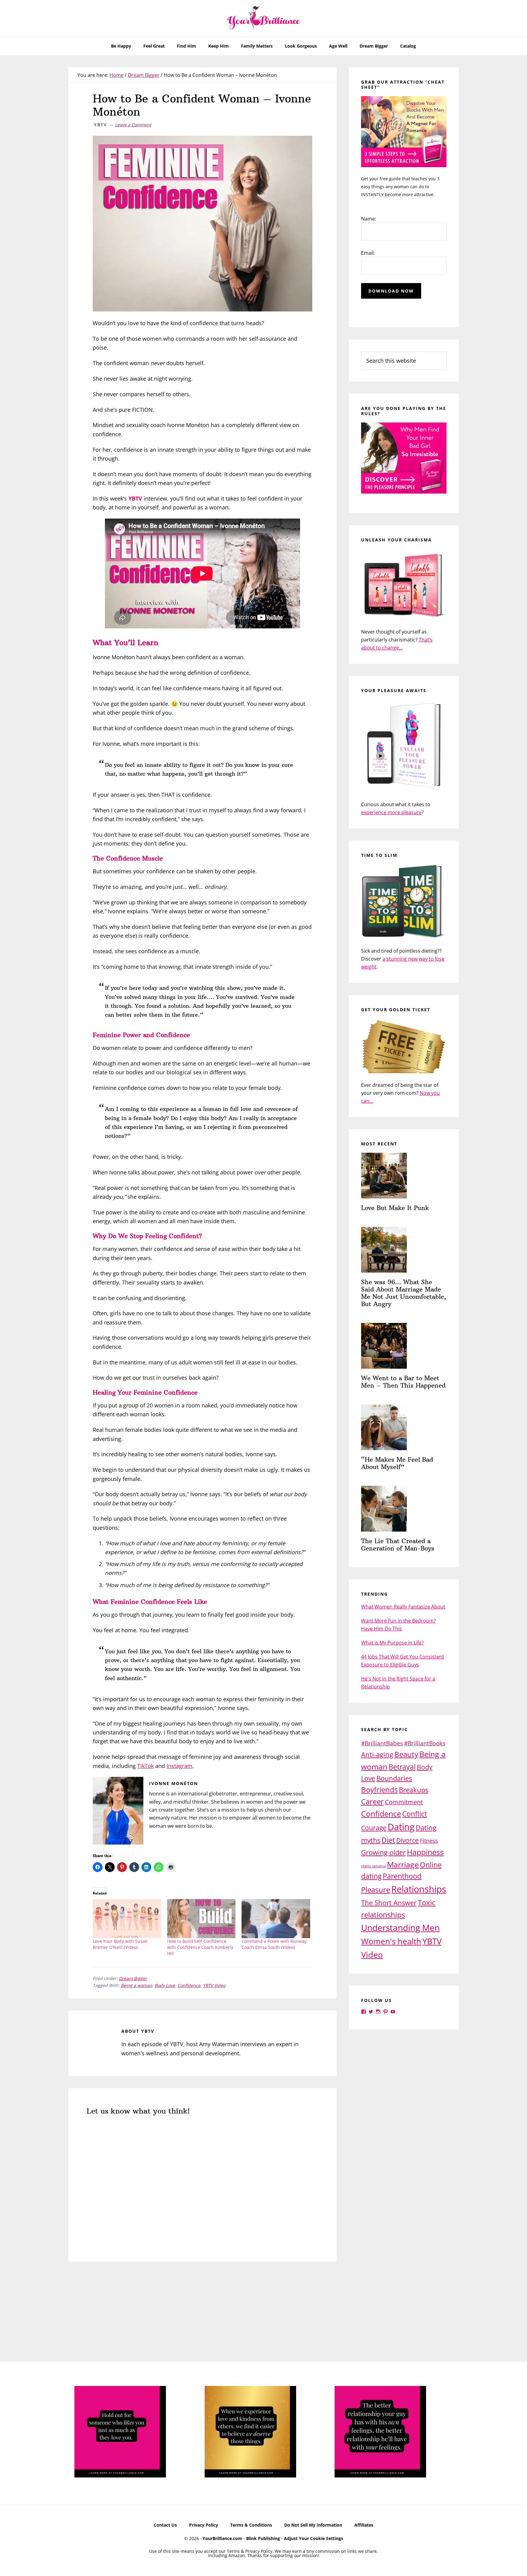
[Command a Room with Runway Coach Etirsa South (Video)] (276, 1919)
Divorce (407, 1840)
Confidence (189, 1985)
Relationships (419, 1889)
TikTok (145, 1766)
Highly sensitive (373, 1866)
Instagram (179, 1766)
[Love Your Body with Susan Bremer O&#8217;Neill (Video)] (127, 1919)
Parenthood (402, 1876)
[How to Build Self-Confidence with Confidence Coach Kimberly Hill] (201, 1919)
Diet (388, 1840)
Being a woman (136, 1985)
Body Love (165, 1985)
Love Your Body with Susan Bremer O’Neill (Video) (120, 1944)
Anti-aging (377, 1754)
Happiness (425, 1852)
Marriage (403, 1864)
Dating (401, 1827)
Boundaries (394, 1778)
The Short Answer (389, 1903)
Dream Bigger (133, 1978)
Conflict (415, 1814)
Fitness (429, 1841)
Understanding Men (400, 1928)
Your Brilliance (263, 18)
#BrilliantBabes (382, 1743)
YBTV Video (214, 1985)
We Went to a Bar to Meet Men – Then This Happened (403, 1382)
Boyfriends (379, 1789)
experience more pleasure (391, 812)
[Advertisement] (203, 2316)
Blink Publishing (263, 2538)
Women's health (391, 1941)
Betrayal (402, 1767)
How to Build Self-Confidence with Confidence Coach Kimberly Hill (200, 1947)
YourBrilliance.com (222, 2538)
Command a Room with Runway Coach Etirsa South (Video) (274, 1944)
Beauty (406, 1754)
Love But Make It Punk (395, 1208)
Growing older (383, 1852)
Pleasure (376, 1890)
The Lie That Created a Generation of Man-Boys (398, 1545)
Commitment (404, 1802)
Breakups (414, 1790)
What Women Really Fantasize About (403, 1607)
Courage (374, 1828)
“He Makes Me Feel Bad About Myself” (397, 1463)
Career (372, 1801)
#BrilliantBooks (425, 1743)
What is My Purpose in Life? (392, 1643)
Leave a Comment (133, 125)
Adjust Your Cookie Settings (314, 2538)
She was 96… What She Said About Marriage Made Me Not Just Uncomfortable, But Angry (404, 1293)
